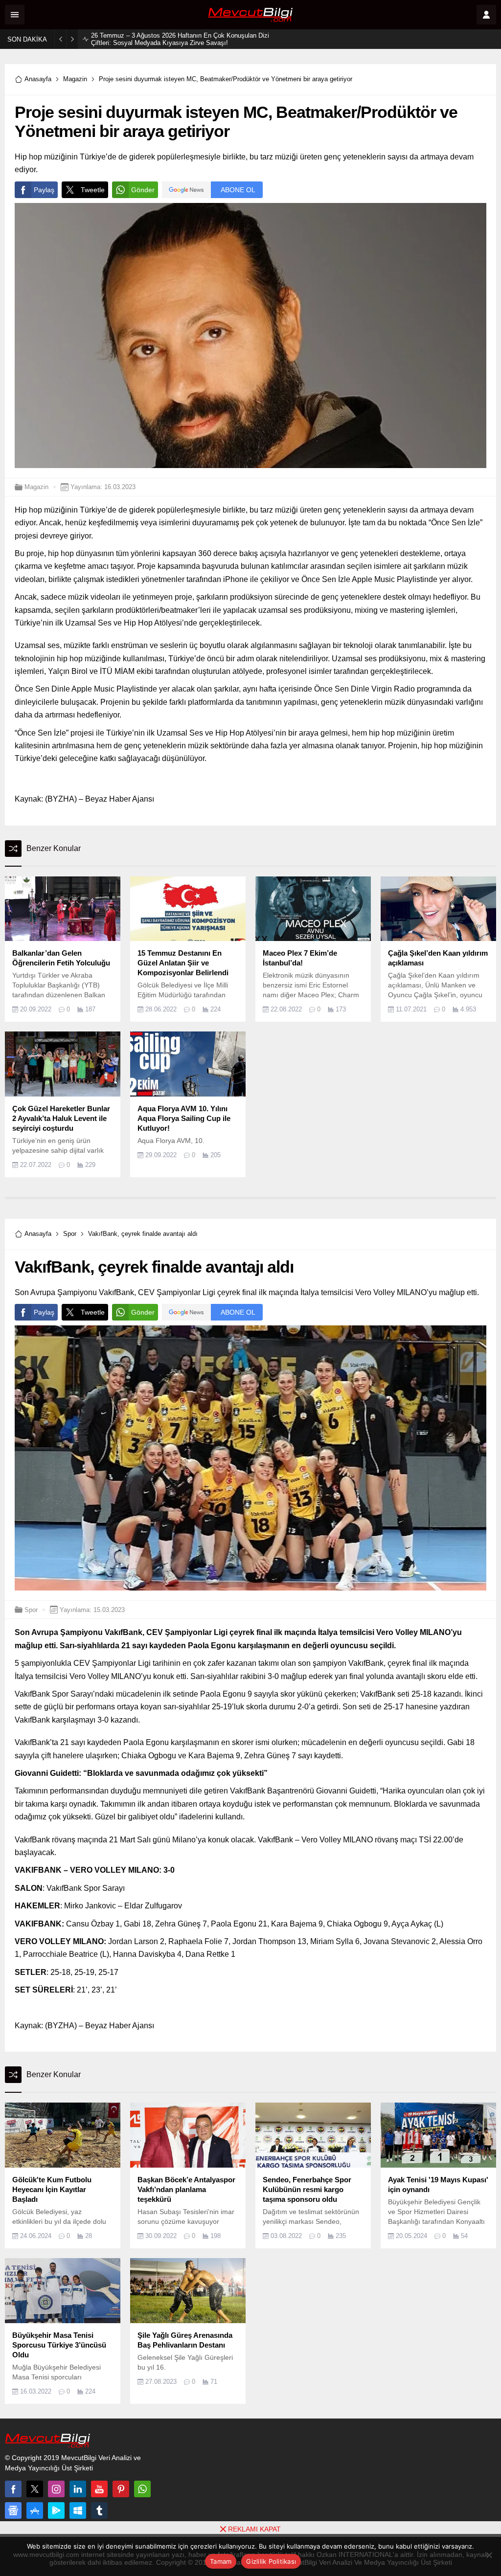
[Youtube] (99, 2489)
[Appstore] (35, 2510)
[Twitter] (35, 2489)
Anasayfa (38, 79)
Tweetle (93, 190)
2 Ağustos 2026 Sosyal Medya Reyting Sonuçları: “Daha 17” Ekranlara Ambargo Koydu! (176, 39)
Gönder (143, 190)
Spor (70, 1234)
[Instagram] (56, 2489)
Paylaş (44, 190)
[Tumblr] (99, 2510)
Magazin (75, 79)
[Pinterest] (121, 2489)
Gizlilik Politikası (271, 2561)
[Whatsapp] (142, 2489)
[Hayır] (489, 2555)
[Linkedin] (78, 2489)
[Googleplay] (56, 2510)
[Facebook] (13, 2489)
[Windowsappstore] (78, 2510)
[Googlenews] (13, 2510)
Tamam (221, 2561)
